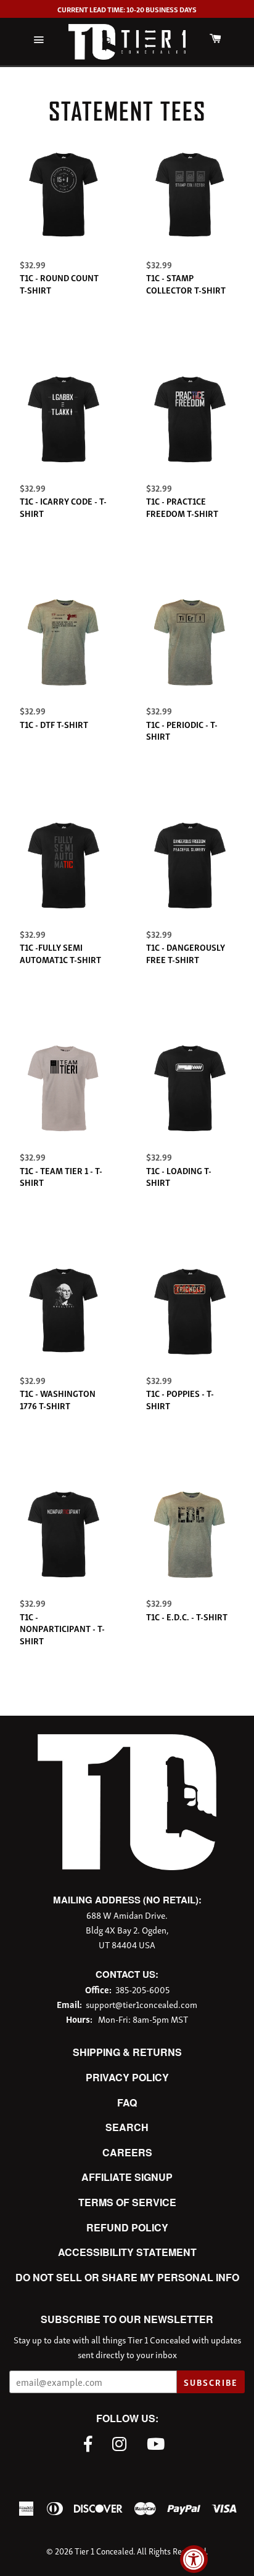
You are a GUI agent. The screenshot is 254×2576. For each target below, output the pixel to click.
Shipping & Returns (127, 2052)
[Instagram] (122, 2442)
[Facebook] (91, 2442)
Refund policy (127, 2227)
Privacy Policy (127, 2077)
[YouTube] (159, 2442)
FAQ (127, 2102)
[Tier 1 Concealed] (127, 1866)
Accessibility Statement (127, 2252)
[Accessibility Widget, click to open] (194, 2559)
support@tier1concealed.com (141, 2004)
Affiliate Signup (127, 2177)
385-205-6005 (142, 1989)
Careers (127, 2152)
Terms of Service (127, 2202)
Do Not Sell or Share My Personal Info (127, 2277)
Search (127, 2127)
